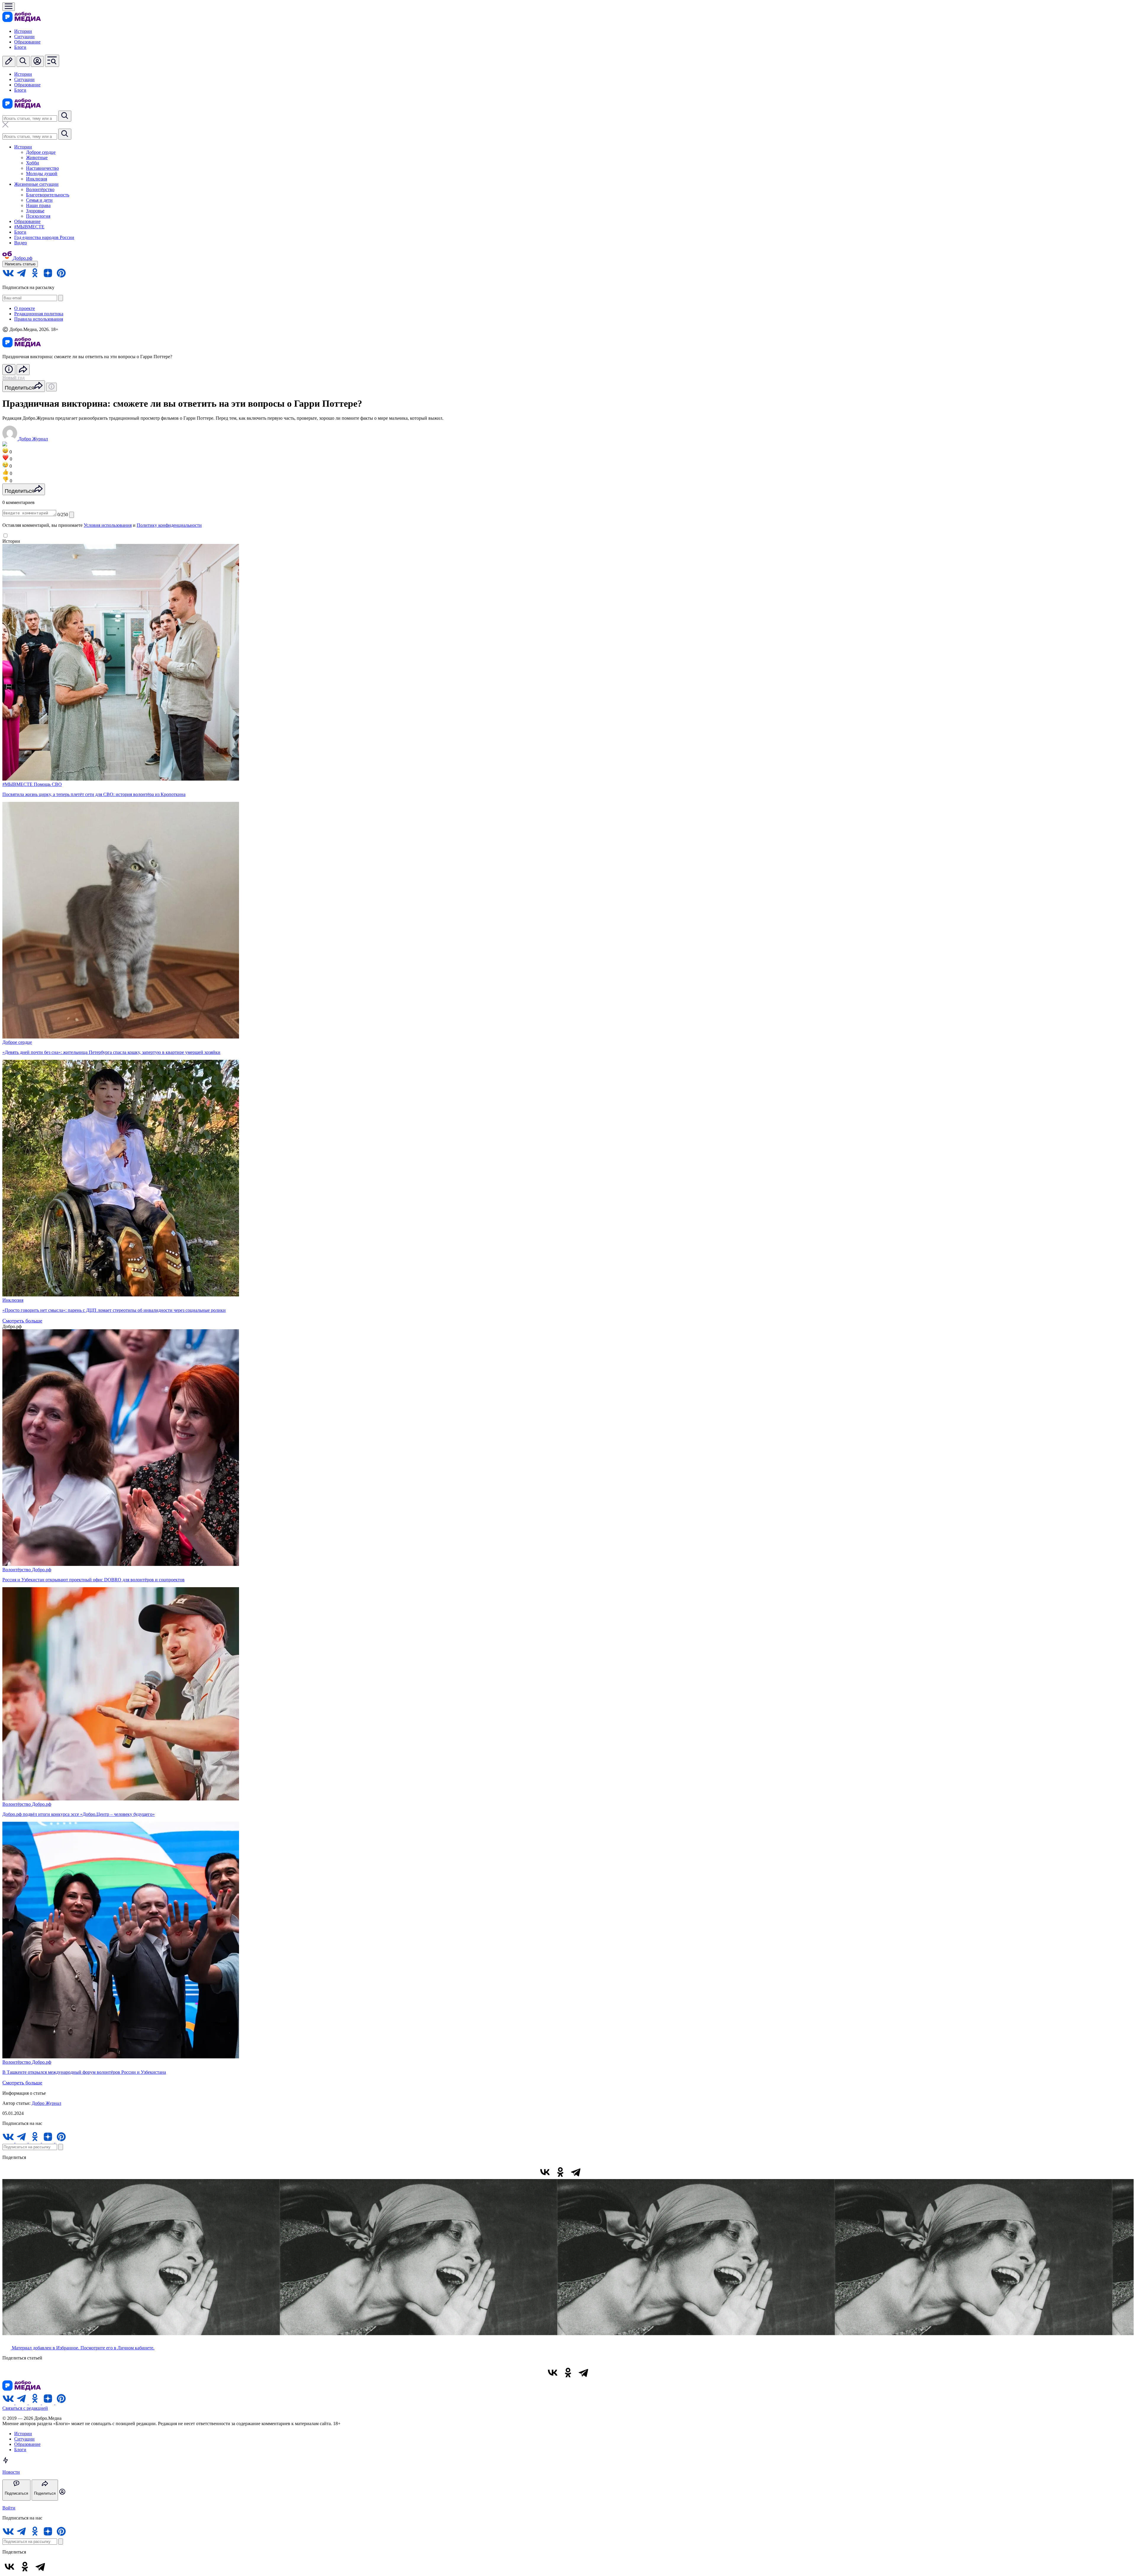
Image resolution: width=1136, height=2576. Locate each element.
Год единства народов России (44, 237)
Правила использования (39, 319)
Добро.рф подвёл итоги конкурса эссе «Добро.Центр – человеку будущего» (79, 1814)
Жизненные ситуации (36, 184)
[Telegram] (576, 2172)
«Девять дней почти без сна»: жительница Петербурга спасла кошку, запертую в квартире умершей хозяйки (111, 1052)
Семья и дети (39, 200)
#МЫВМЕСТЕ (29, 227)
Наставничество (42, 168)
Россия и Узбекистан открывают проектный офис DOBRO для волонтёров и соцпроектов (93, 1580)
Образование (27, 42)
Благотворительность (48, 195)
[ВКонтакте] (545, 2172)
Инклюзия (37, 179)
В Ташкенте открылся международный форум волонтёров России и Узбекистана (84, 2072)
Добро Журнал (46, 2103)
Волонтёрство (40, 189)
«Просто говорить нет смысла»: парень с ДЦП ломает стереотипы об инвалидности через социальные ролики (114, 1310)
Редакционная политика (39, 314)
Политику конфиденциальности (169, 525)
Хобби (33, 163)
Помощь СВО (48, 784)
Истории (23, 31)
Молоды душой (42, 173)
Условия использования (108, 525)
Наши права (38, 205)
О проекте (25, 308)
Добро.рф (42, 1570)
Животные (37, 158)
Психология (38, 216)
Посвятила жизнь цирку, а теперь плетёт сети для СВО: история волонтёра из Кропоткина (94, 794)
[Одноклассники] (560, 2172)
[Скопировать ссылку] (591, 2172)
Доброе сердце (41, 152)
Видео (21, 243)
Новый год (13, 378)
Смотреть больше (22, 1321)
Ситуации (24, 37)
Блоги (20, 47)
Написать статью (20, 264)
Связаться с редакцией (25, 2408)
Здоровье (35, 211)
